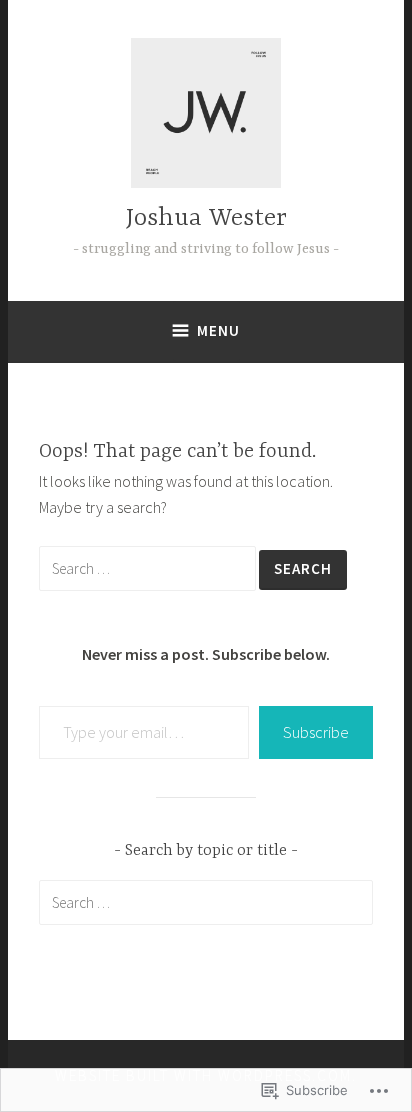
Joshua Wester (206, 218)
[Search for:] (149, 568)
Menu (218, 330)
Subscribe (316, 732)
